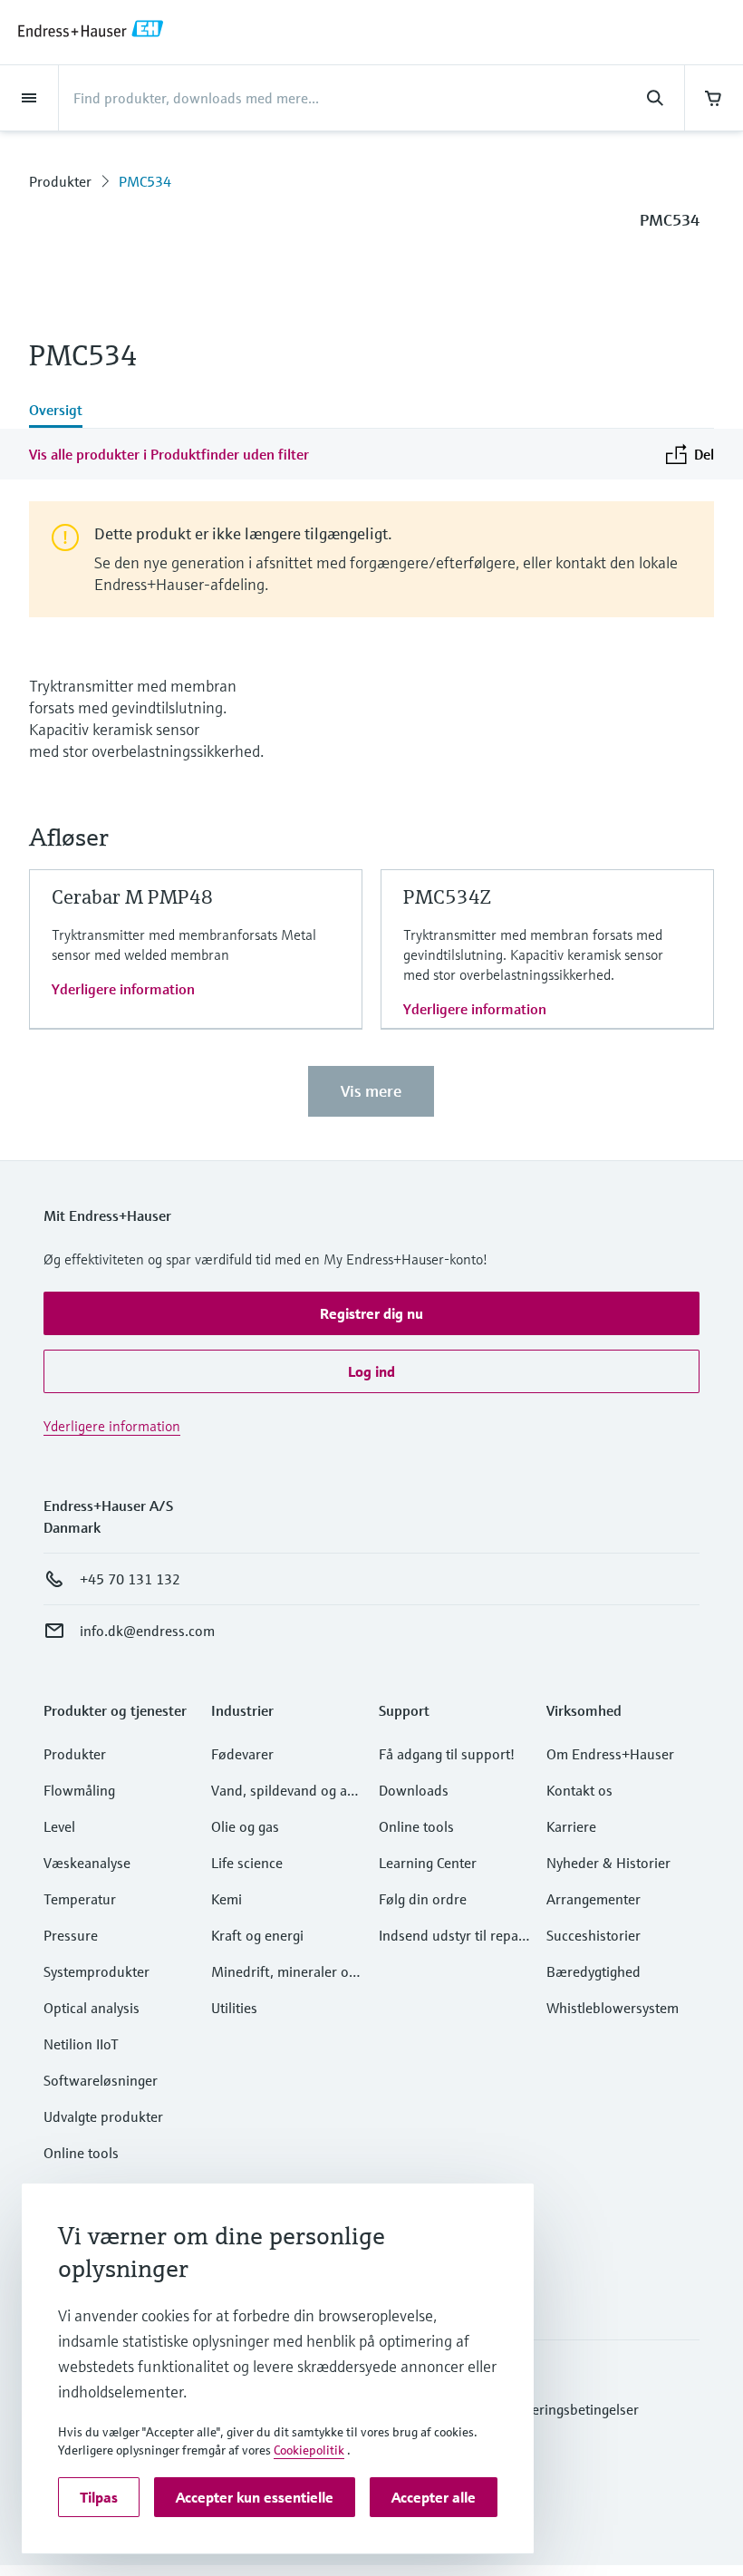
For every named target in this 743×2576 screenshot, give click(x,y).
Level (59, 1826)
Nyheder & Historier (608, 1863)
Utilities (234, 2008)
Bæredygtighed (593, 1971)
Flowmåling (79, 1790)
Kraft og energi (257, 1935)
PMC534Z (447, 897)
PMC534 (145, 181)
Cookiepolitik (309, 2450)
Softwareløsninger (101, 2080)
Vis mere (371, 1091)
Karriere (571, 1826)
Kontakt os (579, 1790)
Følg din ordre (423, 1899)
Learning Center (428, 1863)
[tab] (56, 412)
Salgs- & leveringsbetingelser (550, 2409)
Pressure (71, 1935)
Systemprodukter (96, 1971)
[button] (371, 1313)
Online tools (81, 2153)
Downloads (414, 1790)
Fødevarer (242, 1754)
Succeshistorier (593, 1935)
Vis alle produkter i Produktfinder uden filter (169, 454)
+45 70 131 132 (130, 1579)
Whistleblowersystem (613, 2008)
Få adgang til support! (447, 1754)
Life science (247, 1863)
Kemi (227, 1899)
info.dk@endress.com (147, 1631)
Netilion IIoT (81, 2044)
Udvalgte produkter (103, 2116)
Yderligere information (123, 989)
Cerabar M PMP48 (132, 897)
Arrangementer (593, 1899)
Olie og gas (245, 1826)
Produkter (60, 181)
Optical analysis (92, 2008)
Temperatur (80, 1899)
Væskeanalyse (87, 1863)
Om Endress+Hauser (610, 1754)
